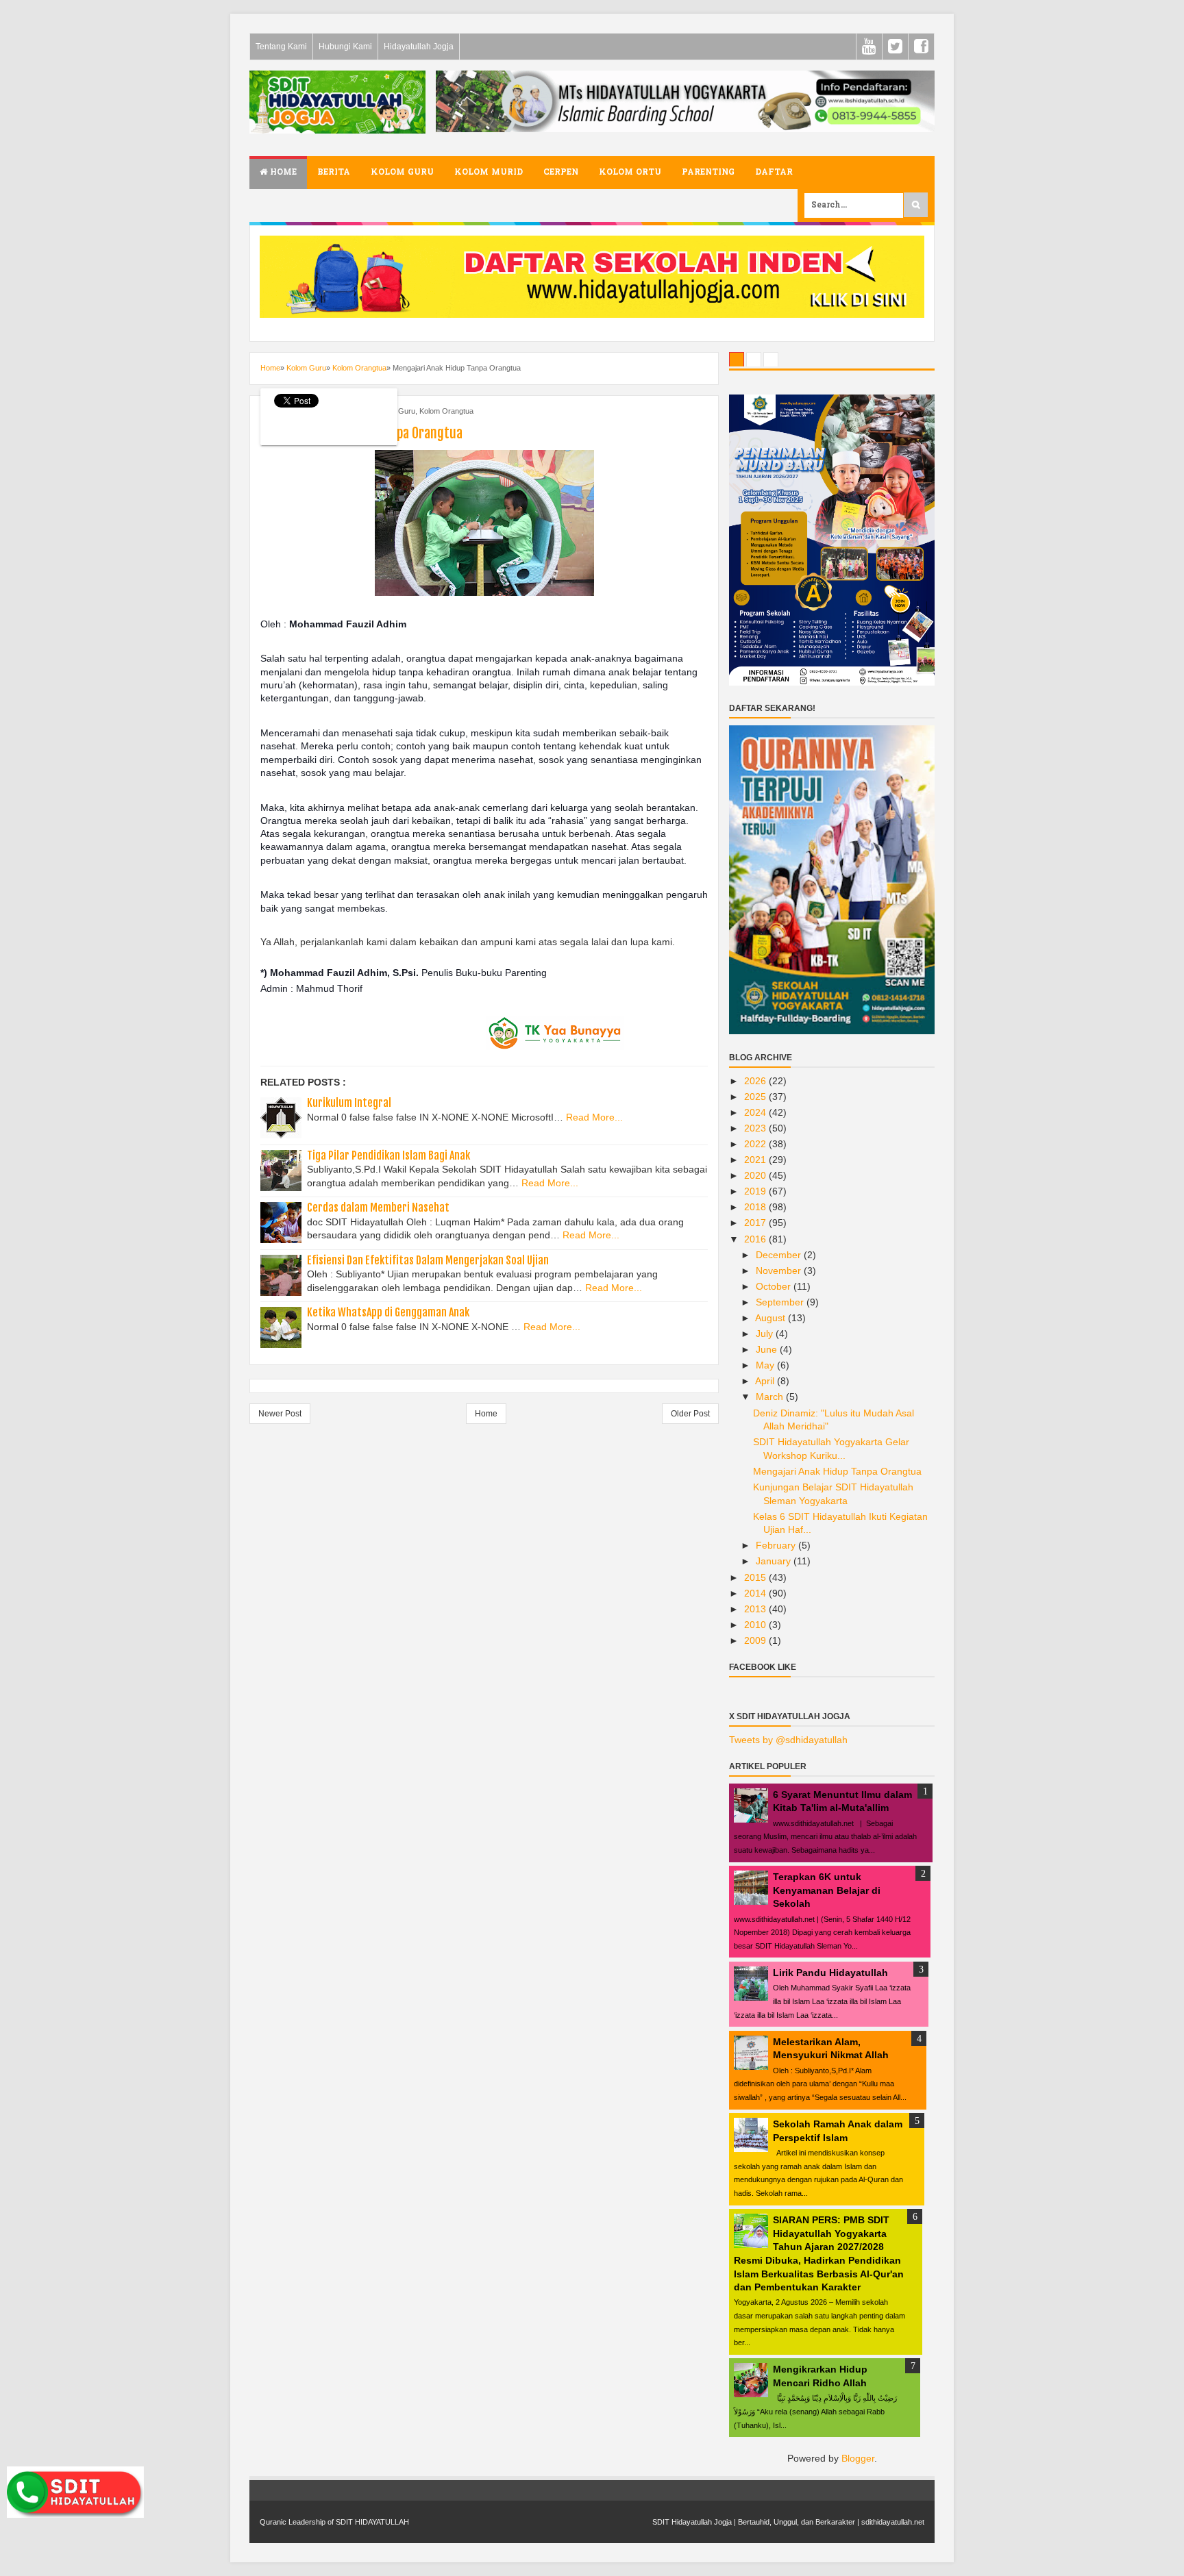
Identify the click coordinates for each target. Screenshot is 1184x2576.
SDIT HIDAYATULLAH (372, 2522)
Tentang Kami (281, 47)
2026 (756, 1081)
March (771, 1397)
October (775, 1286)
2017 (756, 1223)
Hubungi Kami (345, 47)
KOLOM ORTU (630, 173)
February (777, 1545)
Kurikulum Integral (349, 1103)
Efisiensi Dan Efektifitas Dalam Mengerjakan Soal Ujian (428, 1260)
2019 (756, 1191)
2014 (756, 1593)
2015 (756, 1577)
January (775, 1561)
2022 (756, 1144)
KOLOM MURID (489, 173)
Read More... (594, 1117)
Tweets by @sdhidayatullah (788, 1740)
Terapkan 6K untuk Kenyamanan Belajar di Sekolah (827, 1890)
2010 (756, 1625)
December (780, 1255)
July (766, 1334)
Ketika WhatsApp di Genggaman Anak (388, 1312)
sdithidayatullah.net (893, 2522)
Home (282, 173)
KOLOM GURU (402, 173)
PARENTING (708, 173)
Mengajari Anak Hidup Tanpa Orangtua (837, 1471)
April (766, 1381)
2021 (756, 1160)
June (768, 1349)
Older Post (690, 1414)
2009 (756, 1640)
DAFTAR (774, 173)
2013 (756, 1609)
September (781, 1302)
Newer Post (280, 1414)
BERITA (334, 173)
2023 (756, 1128)
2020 (756, 1175)
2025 (756, 1097)
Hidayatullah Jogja (419, 47)
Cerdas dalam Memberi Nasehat (378, 1208)
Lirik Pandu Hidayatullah (830, 1973)
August (772, 1318)
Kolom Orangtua (446, 411)
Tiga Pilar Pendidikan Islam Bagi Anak (388, 1155)
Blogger (858, 2458)
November (780, 1271)
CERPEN (561, 173)
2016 (756, 1239)
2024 (756, 1112)
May (766, 1365)
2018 (756, 1207)
